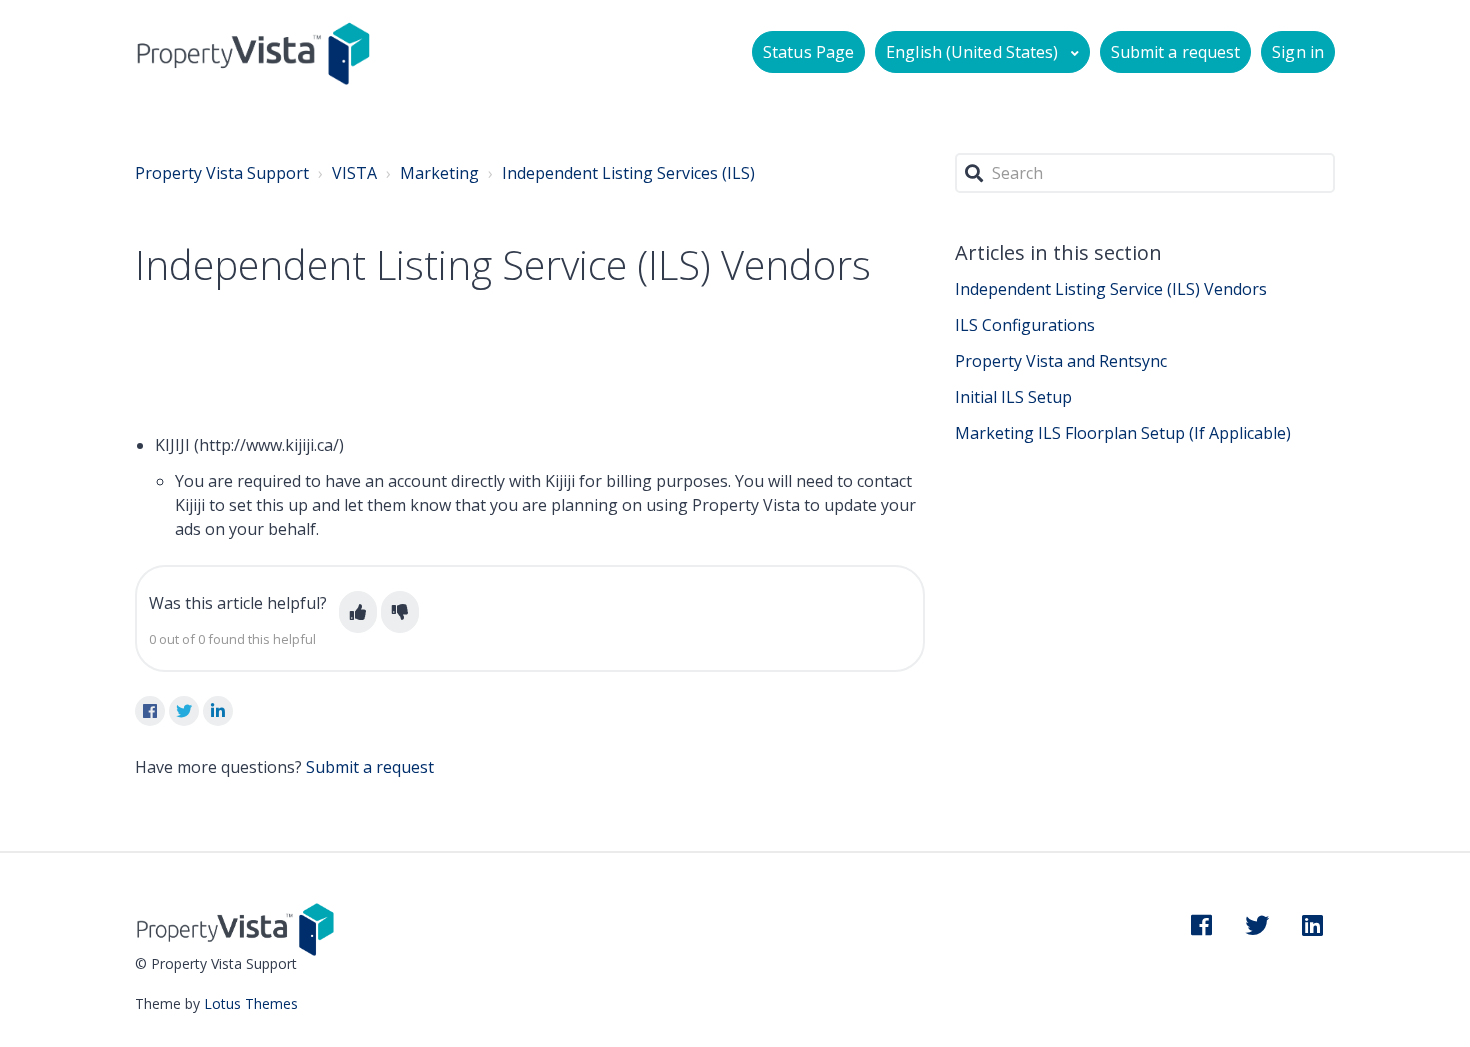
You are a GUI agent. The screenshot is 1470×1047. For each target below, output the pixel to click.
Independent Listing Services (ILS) (628, 173)
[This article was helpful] (358, 612)
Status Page (808, 52)
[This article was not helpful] (400, 612)
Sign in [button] (1298, 52)
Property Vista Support (222, 173)
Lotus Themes (251, 1003)
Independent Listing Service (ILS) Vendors (1111, 289)
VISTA (354, 173)
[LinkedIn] (218, 711)
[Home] (253, 52)
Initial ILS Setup (1013, 397)
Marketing (439, 173)
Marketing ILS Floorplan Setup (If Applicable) (1123, 433)
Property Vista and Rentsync (1061, 361)
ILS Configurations (1025, 325)
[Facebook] (150, 711)
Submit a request (1176, 52)
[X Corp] (184, 711)
